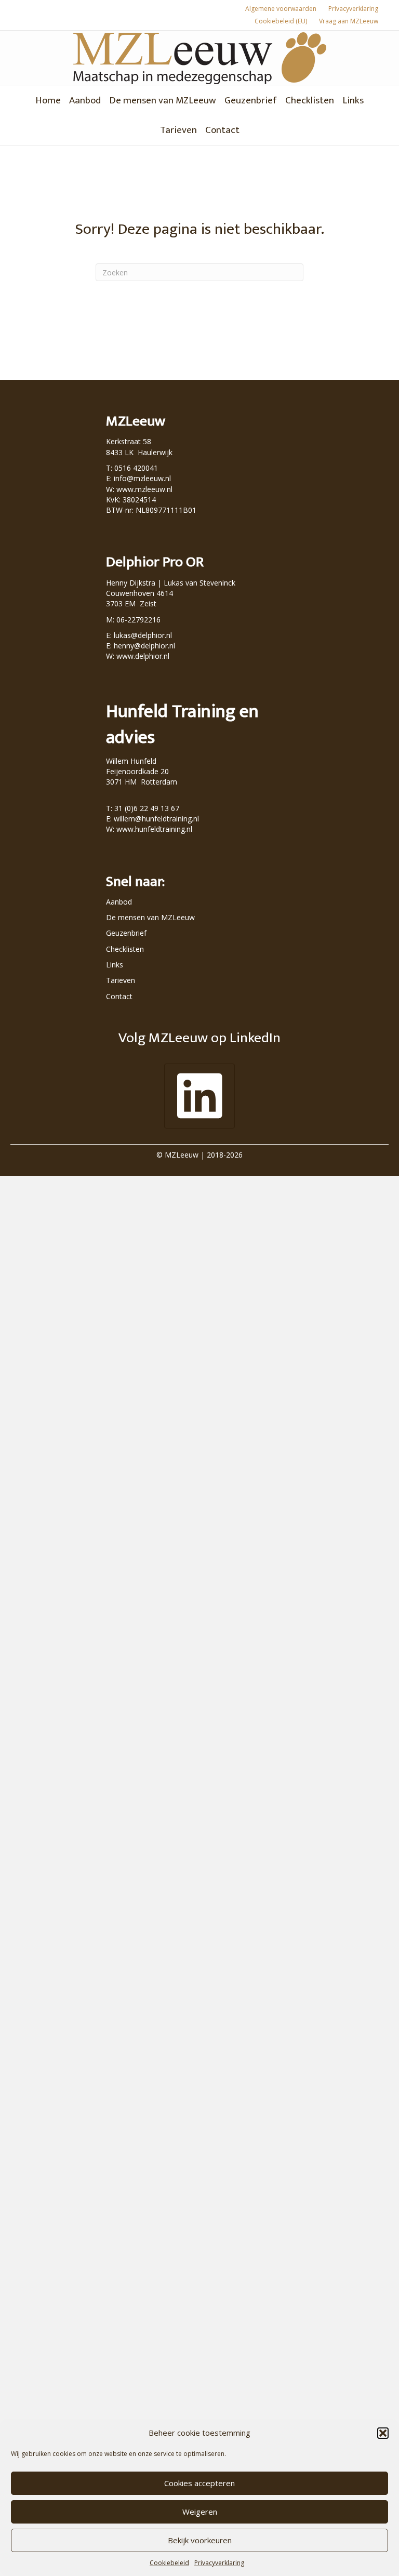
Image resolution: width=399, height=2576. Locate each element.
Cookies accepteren (199, 2483)
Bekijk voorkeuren (200, 2540)
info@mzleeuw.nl (142, 478)
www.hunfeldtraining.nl (154, 829)
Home (48, 101)
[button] (383, 2433)
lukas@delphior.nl (143, 635)
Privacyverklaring (219, 2563)
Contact (222, 130)
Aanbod (85, 101)
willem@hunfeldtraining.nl (156, 819)
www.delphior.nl (143, 656)
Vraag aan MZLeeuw (349, 21)
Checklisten (310, 101)
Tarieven (178, 130)
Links (353, 101)
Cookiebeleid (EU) (281, 21)
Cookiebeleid (169, 2563)
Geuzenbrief (251, 101)
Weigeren (200, 2512)
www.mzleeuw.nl (144, 489)
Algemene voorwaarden (281, 9)
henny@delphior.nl (144, 646)
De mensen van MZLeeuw (163, 101)
